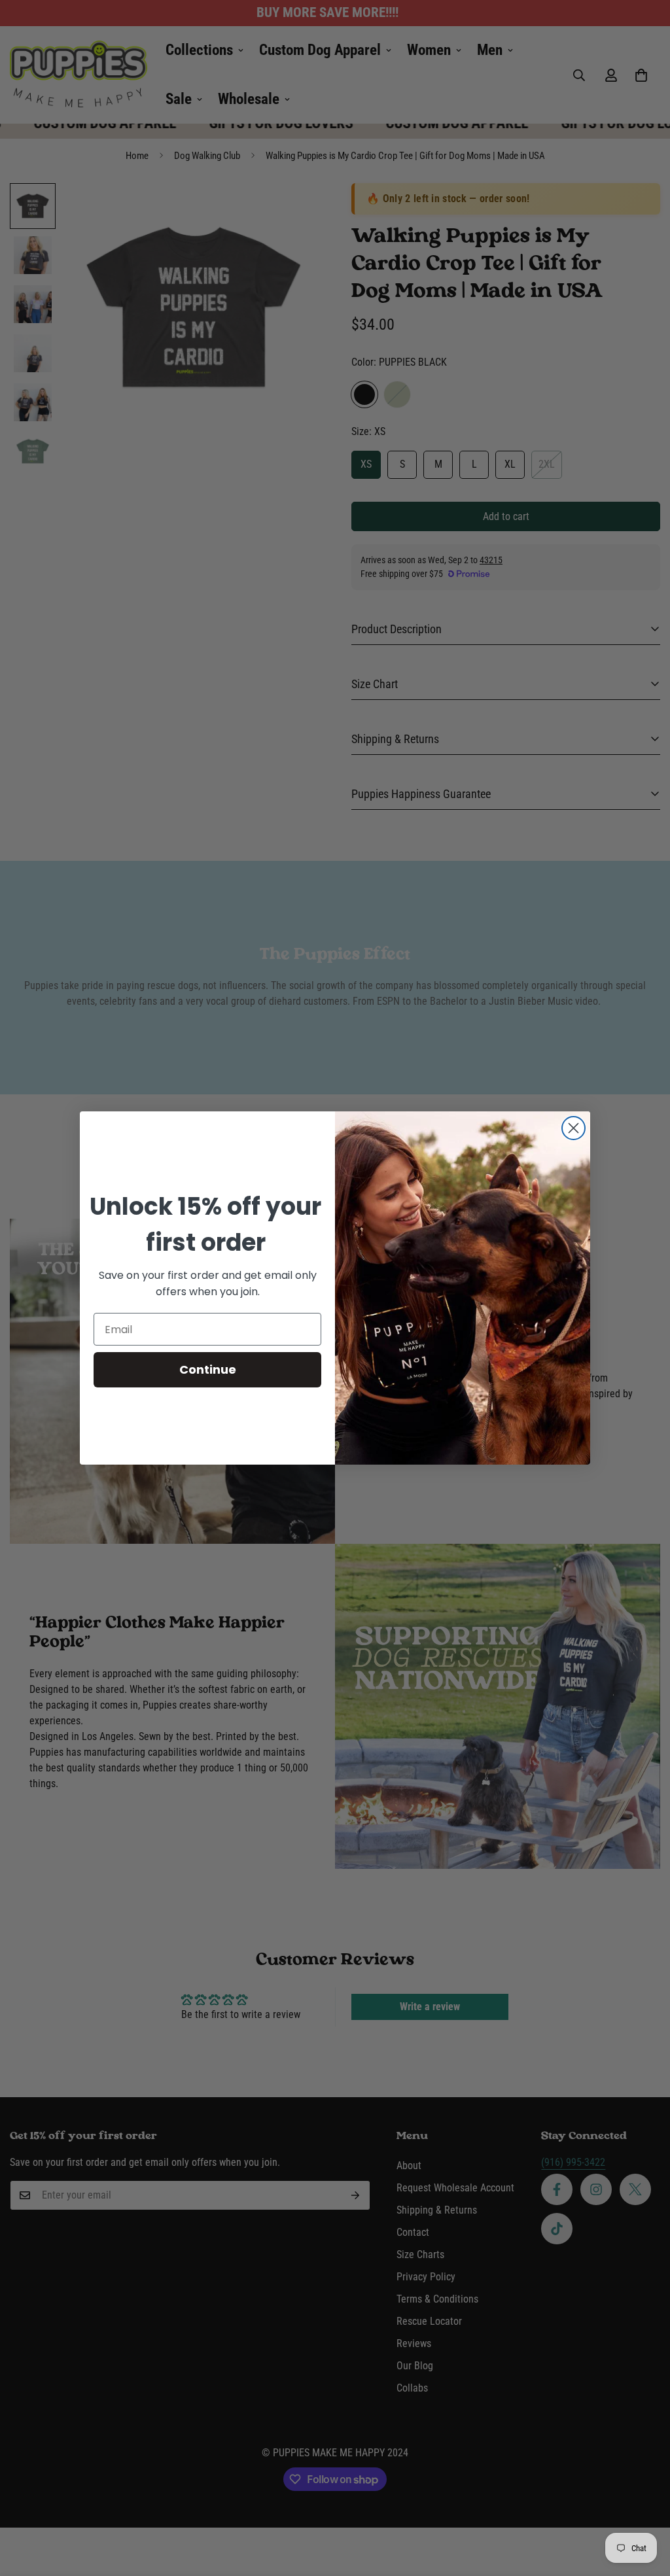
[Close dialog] (573, 1128)
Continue (208, 1369)
